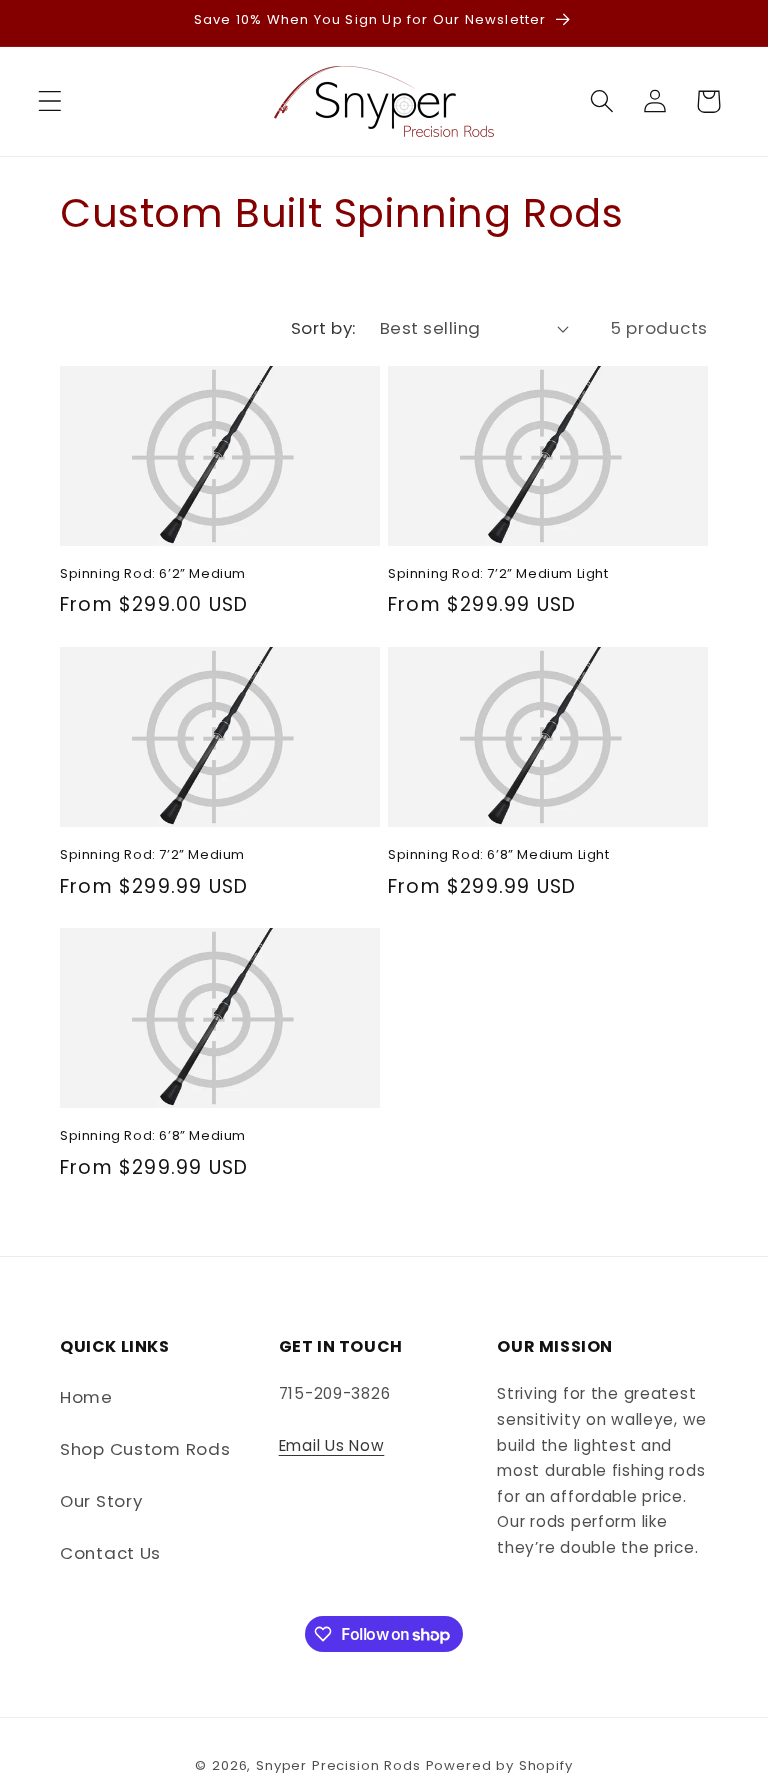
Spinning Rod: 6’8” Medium (153, 1136)
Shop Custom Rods (145, 1449)
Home (86, 1397)
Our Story (101, 1501)
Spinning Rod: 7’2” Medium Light (498, 574)
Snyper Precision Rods (338, 1765)
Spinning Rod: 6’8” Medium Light (499, 855)
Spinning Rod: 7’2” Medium (152, 855)
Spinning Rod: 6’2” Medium (153, 574)
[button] (50, 101)
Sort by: (323, 328)
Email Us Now (332, 1445)
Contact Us (110, 1553)
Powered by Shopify (499, 1765)
